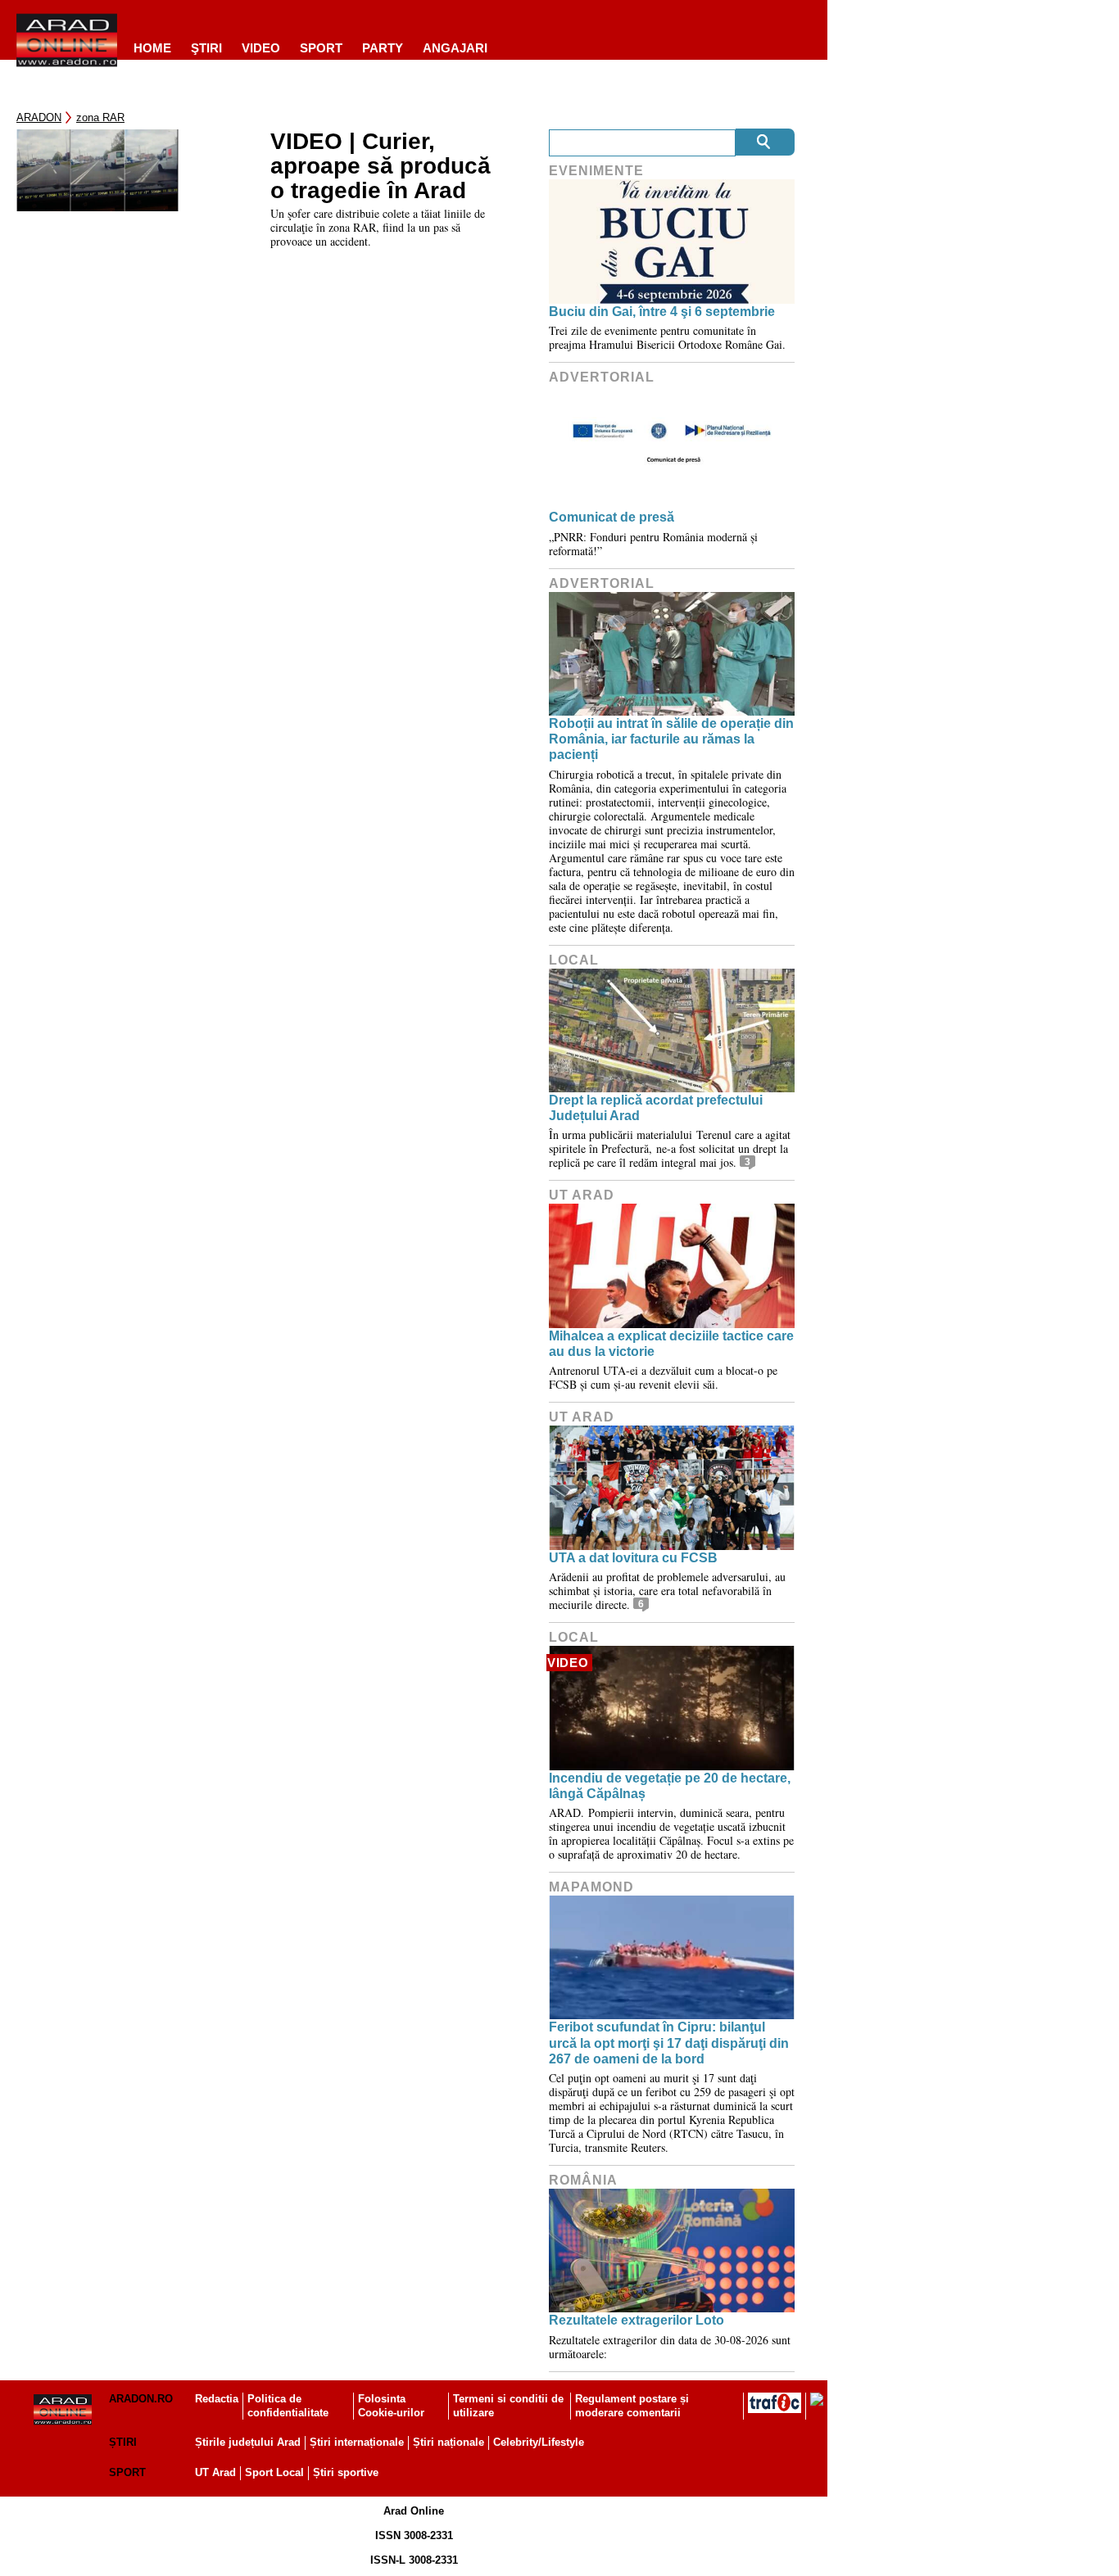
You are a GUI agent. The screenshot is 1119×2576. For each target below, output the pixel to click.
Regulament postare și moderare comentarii (632, 2406)
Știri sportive (346, 2472)
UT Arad (582, 1195)
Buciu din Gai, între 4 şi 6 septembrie (662, 312)
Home (152, 48)
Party (383, 48)
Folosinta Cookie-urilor (391, 2406)
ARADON (39, 118)
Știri (123, 2442)
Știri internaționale (357, 2442)
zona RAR (100, 118)
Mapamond (591, 1887)
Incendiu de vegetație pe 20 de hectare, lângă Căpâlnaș (670, 1786)
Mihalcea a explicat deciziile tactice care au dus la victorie (671, 1344)
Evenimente (596, 171)
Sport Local (274, 2472)
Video (261, 48)
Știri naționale (449, 2442)
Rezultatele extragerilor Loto (637, 2320)
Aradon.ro (141, 2399)
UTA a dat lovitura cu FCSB (633, 1558)
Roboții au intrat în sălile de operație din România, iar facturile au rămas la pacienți (671, 739)
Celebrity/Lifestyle (539, 2442)
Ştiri (206, 48)
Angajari (455, 48)
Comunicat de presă (612, 517)
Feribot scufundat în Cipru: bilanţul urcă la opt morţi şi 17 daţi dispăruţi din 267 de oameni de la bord (669, 2043)
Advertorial (602, 377)
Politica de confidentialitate (288, 2406)
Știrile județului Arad (248, 2442)
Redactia (217, 2399)
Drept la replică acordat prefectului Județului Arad (656, 1108)
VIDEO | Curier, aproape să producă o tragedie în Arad (381, 166)
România (583, 2180)
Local (574, 960)
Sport (321, 48)
